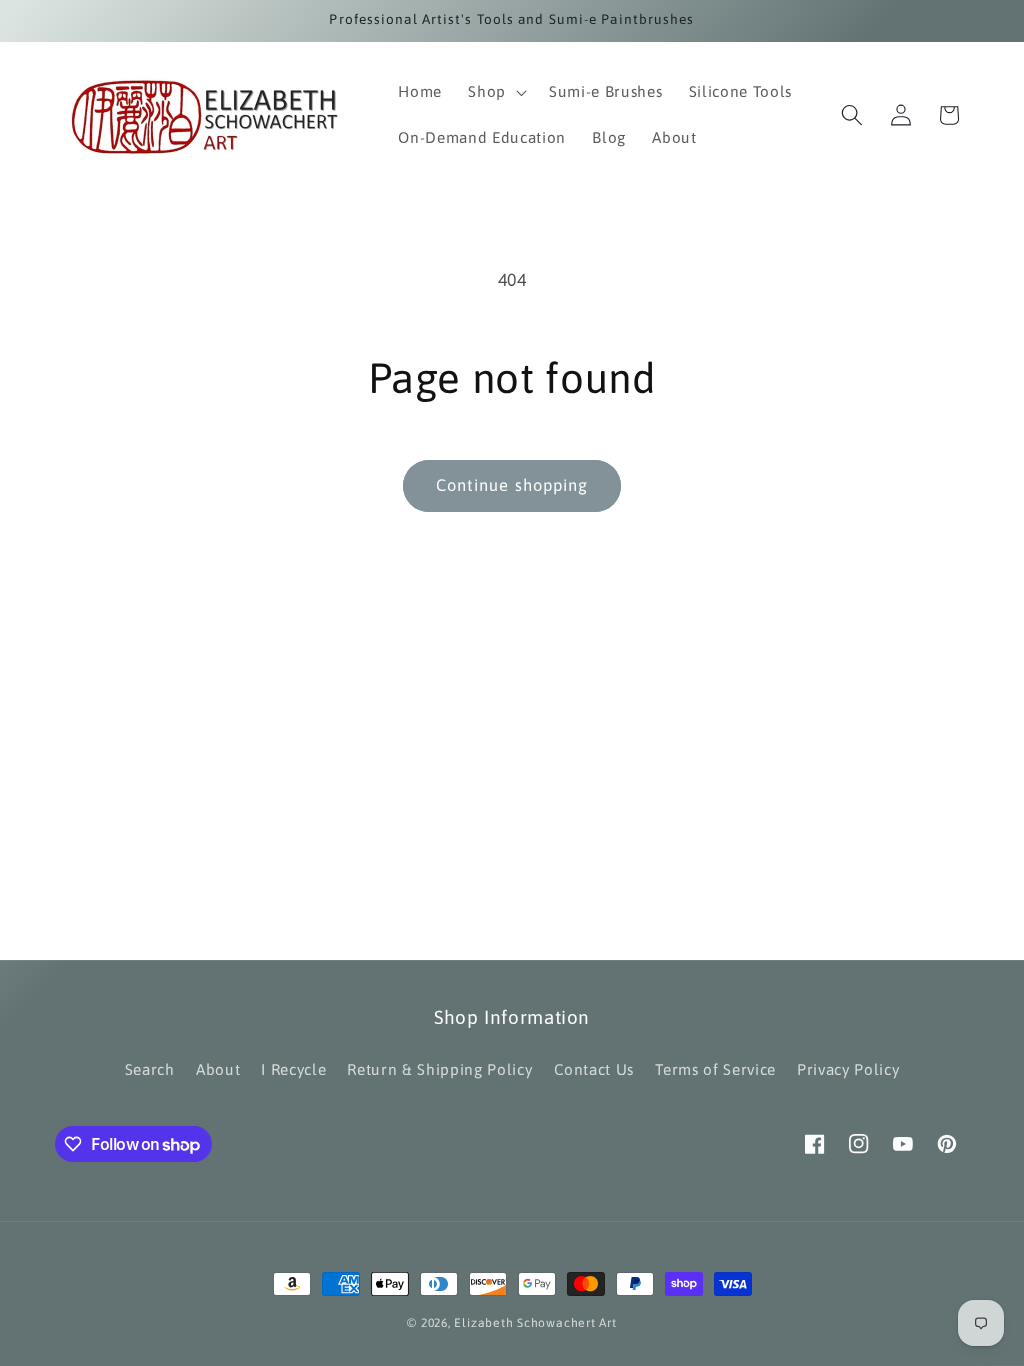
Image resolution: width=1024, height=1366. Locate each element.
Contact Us (594, 1069)
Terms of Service (715, 1069)
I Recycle (293, 1069)
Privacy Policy (848, 1069)
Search (150, 1069)
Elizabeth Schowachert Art (535, 1323)
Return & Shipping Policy (439, 1069)
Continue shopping (512, 485)
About (218, 1069)
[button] (495, 92)
